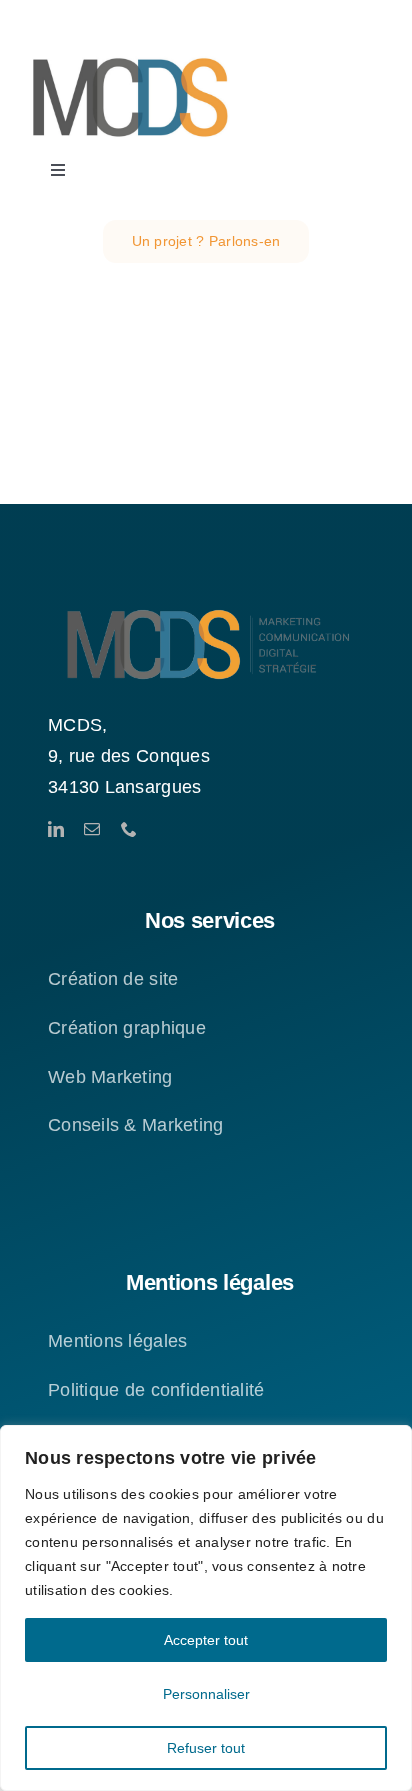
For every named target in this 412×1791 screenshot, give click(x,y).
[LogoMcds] (130, 54)
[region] (206, 1608)
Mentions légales (117, 1341)
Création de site (113, 979)
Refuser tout (206, 1748)
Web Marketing (110, 1077)
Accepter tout (206, 1640)
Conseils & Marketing (135, 1125)
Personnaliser (206, 1694)
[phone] (129, 829)
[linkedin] (56, 829)
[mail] (92, 829)
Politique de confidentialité (156, 1390)
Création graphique (127, 1028)
